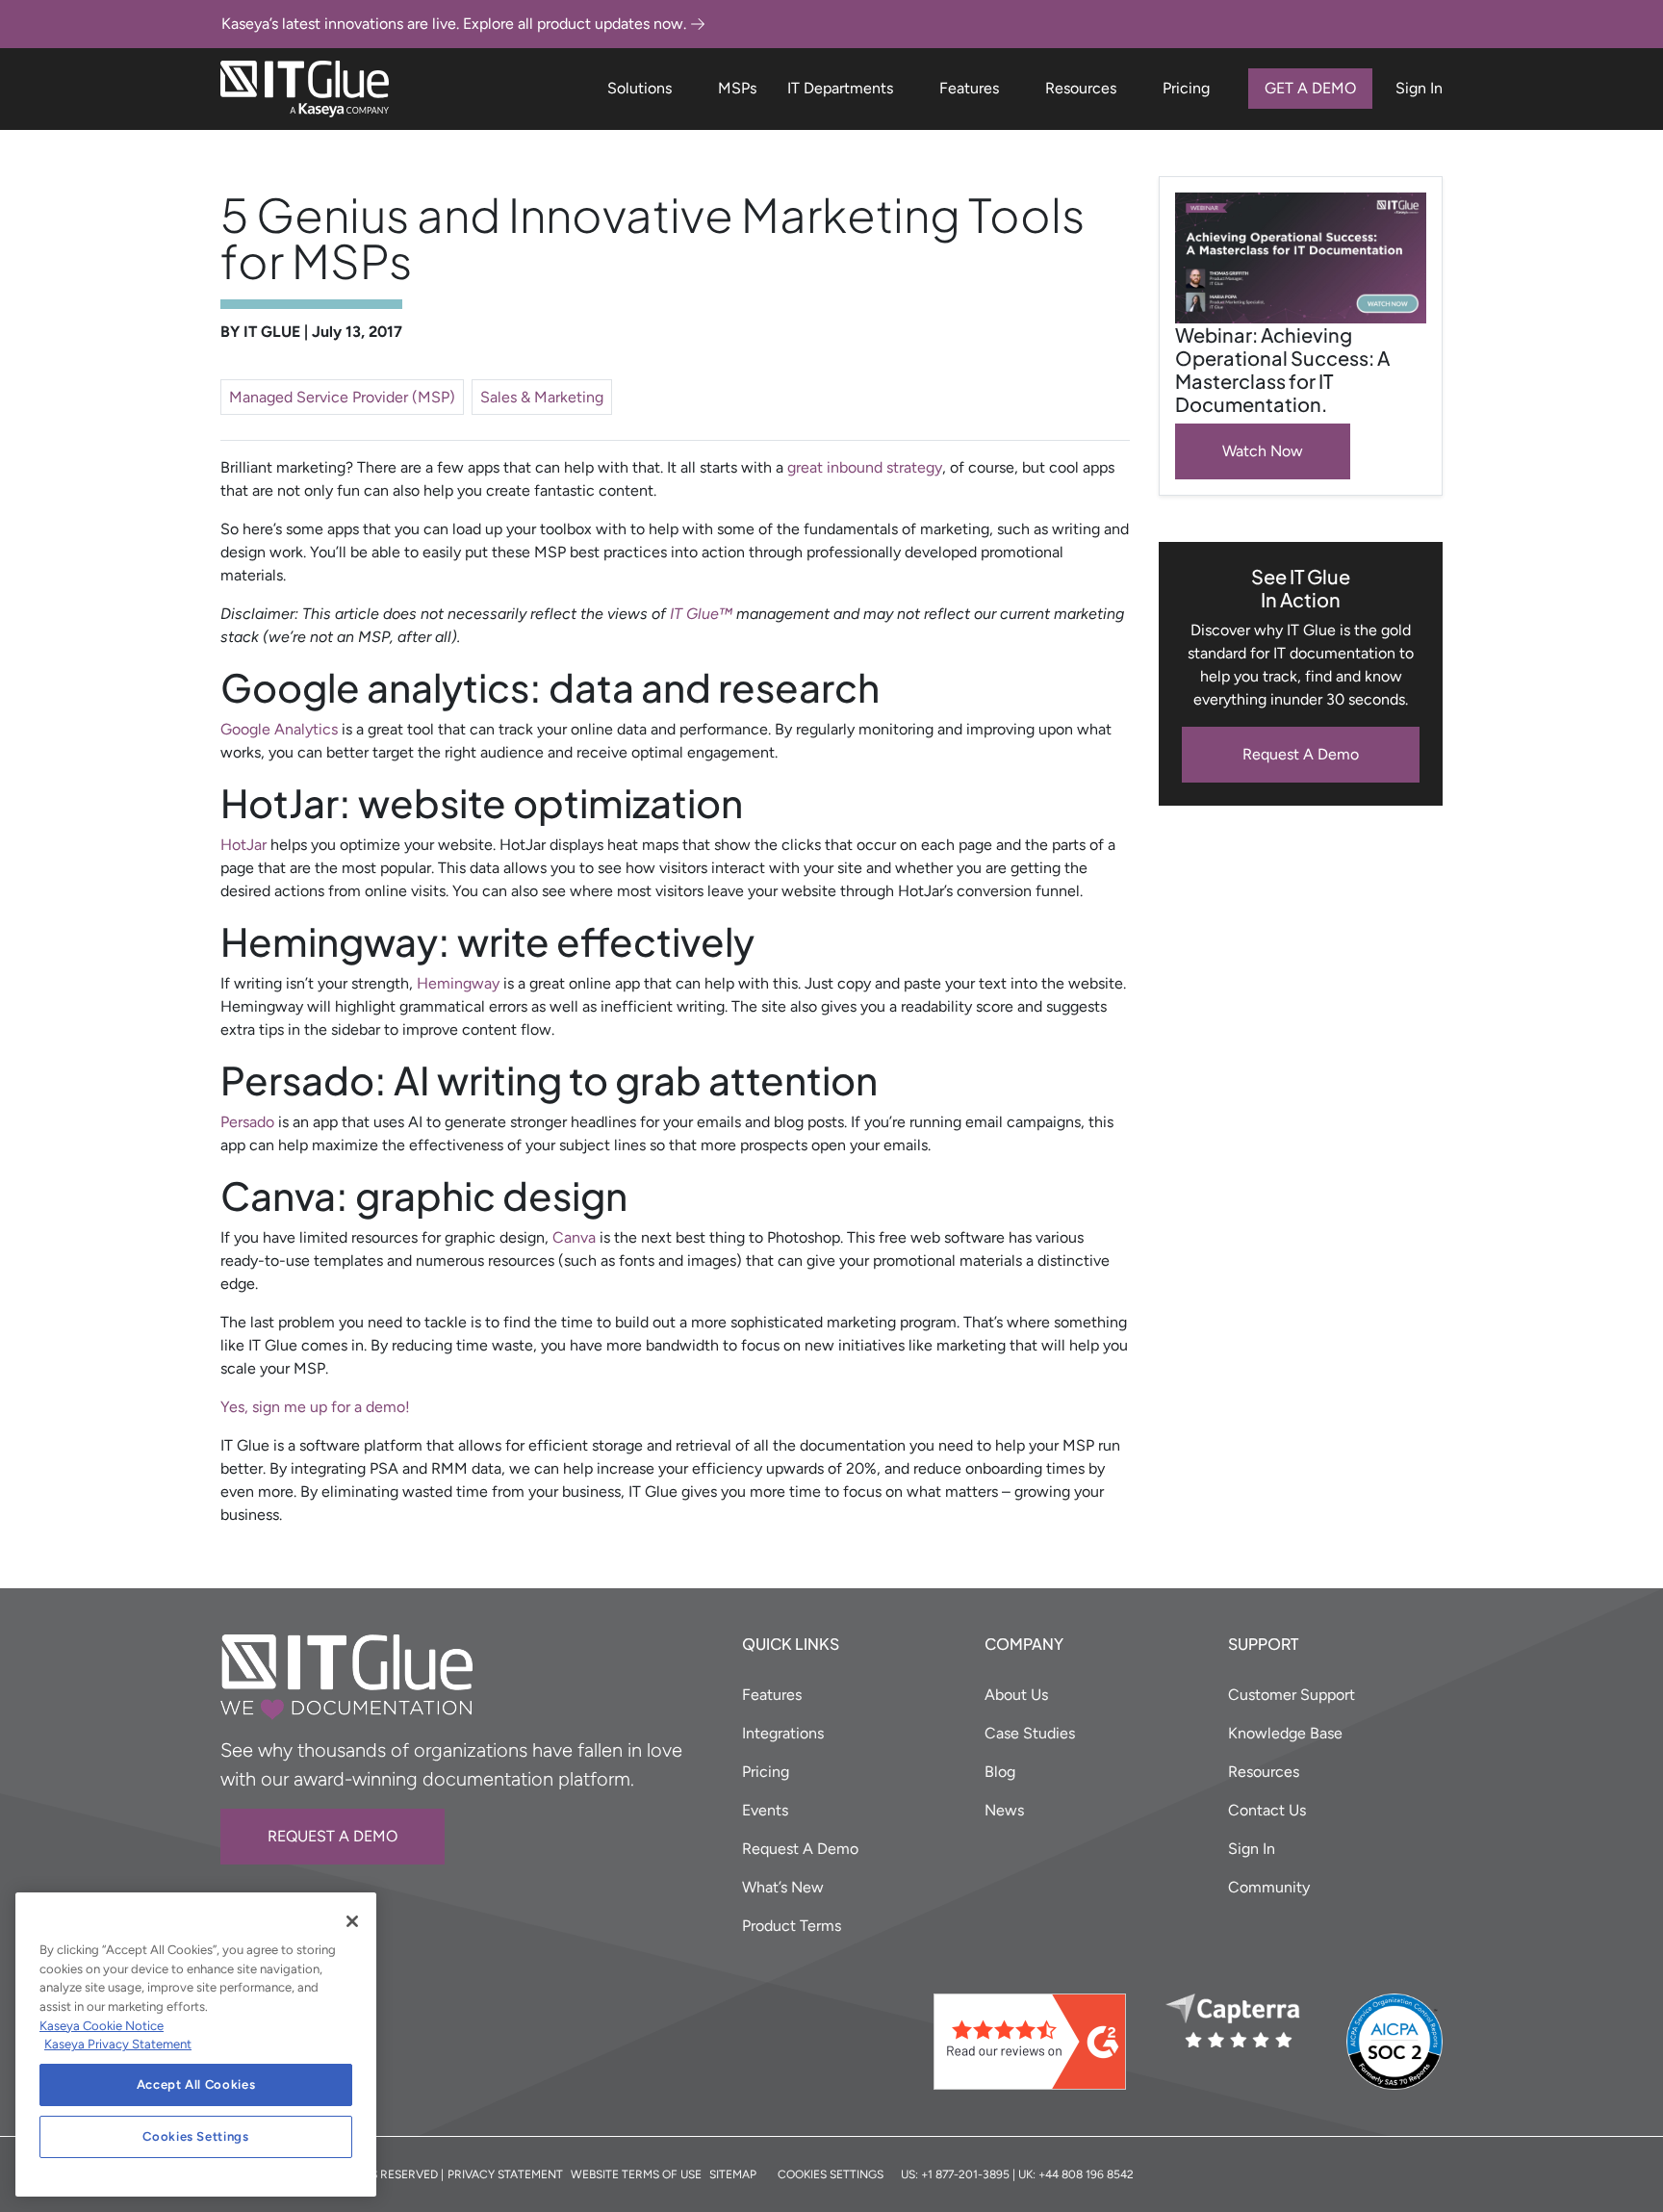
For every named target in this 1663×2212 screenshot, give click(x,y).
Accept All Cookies (196, 2084)
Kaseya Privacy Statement (118, 2044)
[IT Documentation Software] (305, 89)
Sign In (1419, 88)
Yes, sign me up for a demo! (315, 1407)
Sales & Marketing (542, 397)
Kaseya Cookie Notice (102, 2026)
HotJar (243, 845)
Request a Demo (333, 1836)
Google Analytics (279, 729)
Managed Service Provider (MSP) (342, 397)
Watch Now (1263, 451)
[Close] (352, 1921)
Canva (574, 1237)
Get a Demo (1310, 88)
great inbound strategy (865, 467)
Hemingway (458, 983)
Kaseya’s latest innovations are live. (454, 24)
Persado (247, 1122)
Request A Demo (1301, 754)
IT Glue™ (701, 614)
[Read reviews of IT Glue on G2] (1042, 2042)
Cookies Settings (196, 2136)
